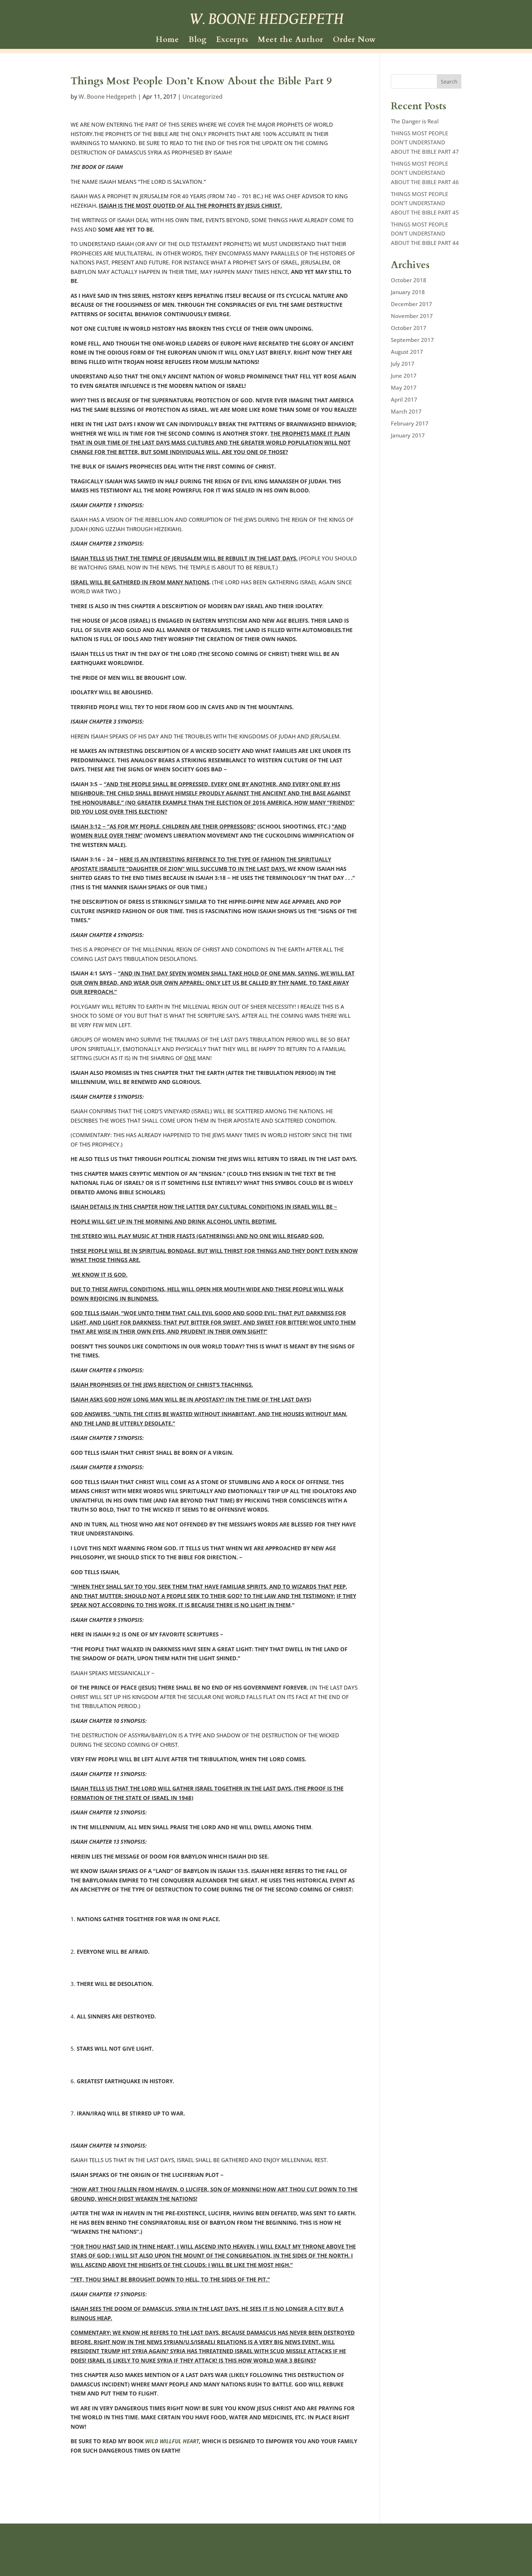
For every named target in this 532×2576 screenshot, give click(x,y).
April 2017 (404, 399)
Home (167, 41)
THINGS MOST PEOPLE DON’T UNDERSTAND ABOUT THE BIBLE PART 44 (425, 234)
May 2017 (404, 387)
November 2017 (412, 316)
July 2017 (403, 364)
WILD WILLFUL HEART (172, 2441)
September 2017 (412, 340)
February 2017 (410, 423)
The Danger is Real (415, 121)
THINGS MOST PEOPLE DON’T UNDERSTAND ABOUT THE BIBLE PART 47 (425, 142)
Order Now (354, 41)
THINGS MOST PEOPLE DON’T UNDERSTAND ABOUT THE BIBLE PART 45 (425, 203)
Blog (198, 41)
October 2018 (409, 280)
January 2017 (408, 435)
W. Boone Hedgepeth (107, 97)
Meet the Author (291, 41)
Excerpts (232, 41)
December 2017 (411, 304)
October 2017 (409, 328)
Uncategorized (202, 97)
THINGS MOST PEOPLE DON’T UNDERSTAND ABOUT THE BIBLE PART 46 (425, 173)
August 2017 (407, 352)
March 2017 (406, 411)
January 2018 (408, 292)
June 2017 (404, 376)
